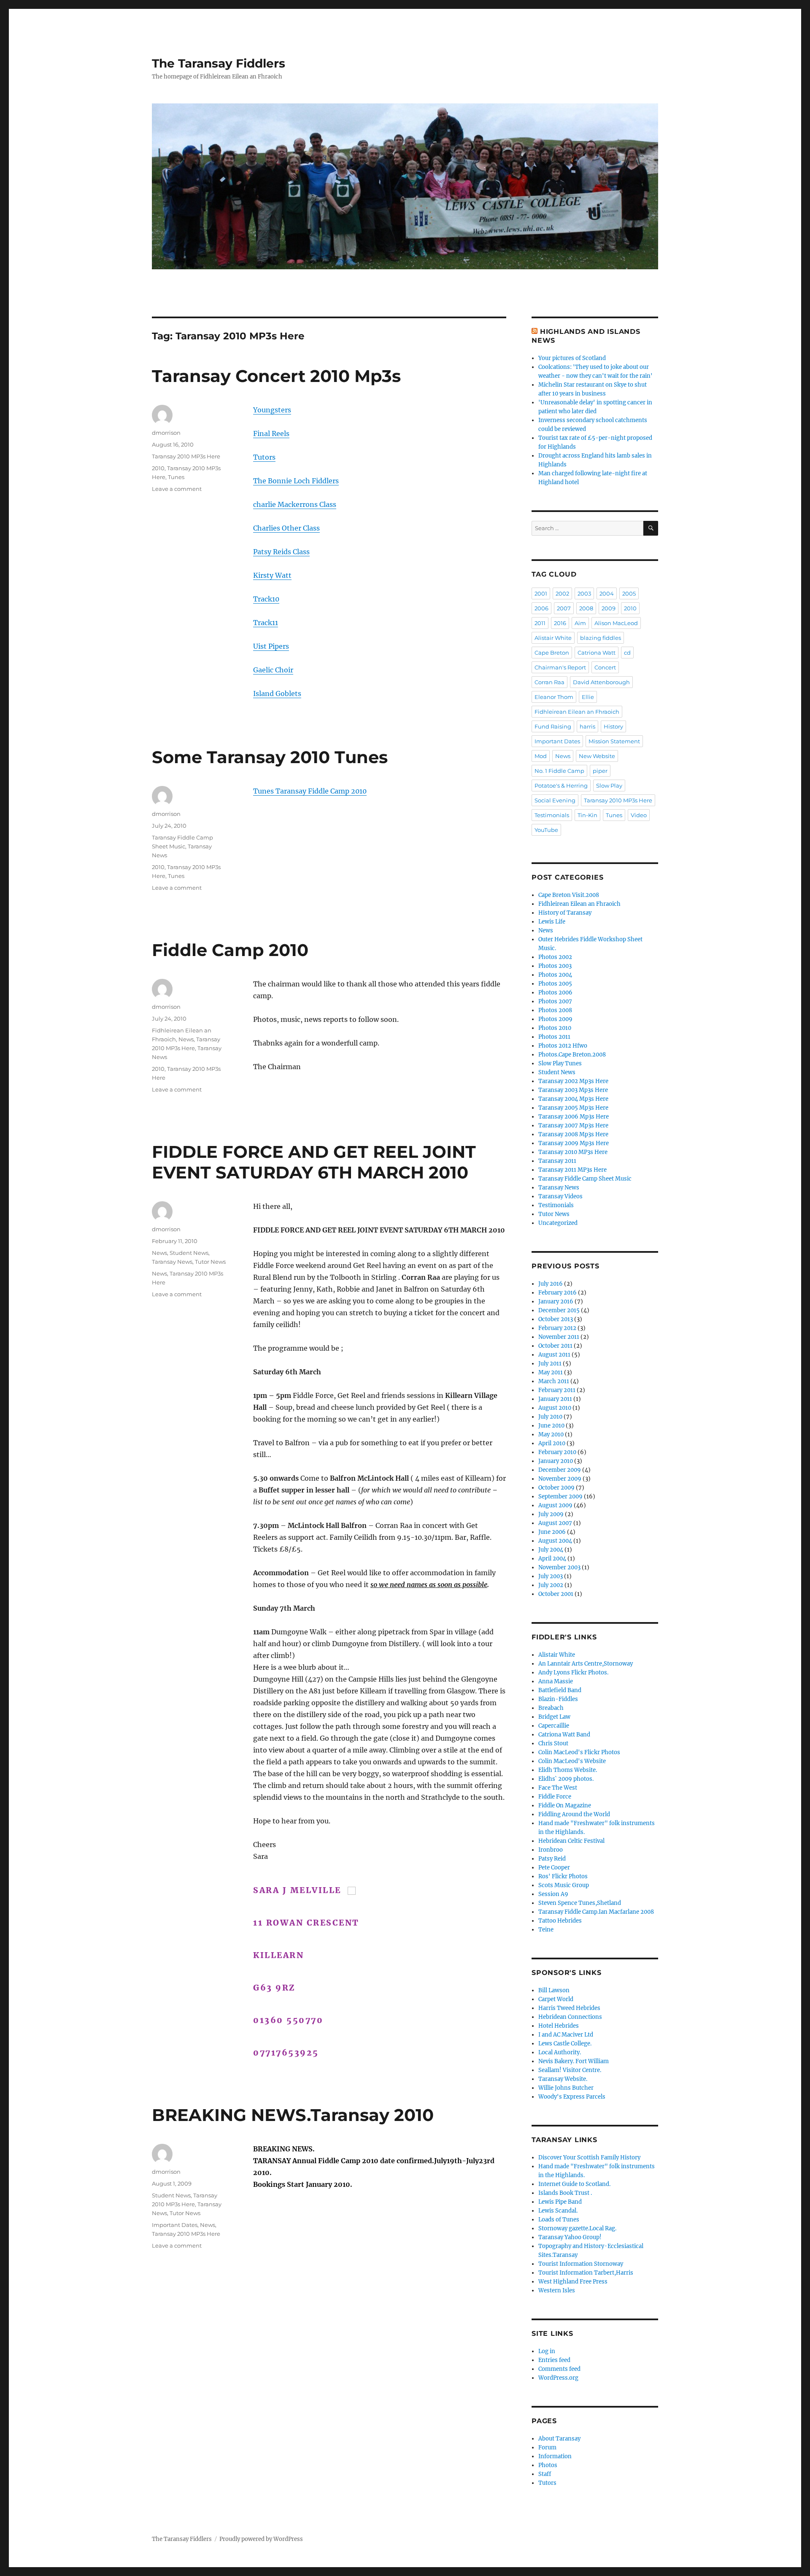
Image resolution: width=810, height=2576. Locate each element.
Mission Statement (614, 741)
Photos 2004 (555, 975)
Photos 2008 (555, 1010)
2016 (560, 623)
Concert (605, 667)
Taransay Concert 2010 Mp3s (276, 376)
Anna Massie (556, 1681)
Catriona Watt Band (564, 1735)
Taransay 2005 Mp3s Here (573, 1108)
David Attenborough (601, 682)
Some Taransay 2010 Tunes (270, 757)
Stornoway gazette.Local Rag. (577, 2228)
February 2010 (557, 1452)
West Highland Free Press (573, 2282)
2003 (584, 593)
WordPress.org (558, 2378)
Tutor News (210, 1262)
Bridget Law (554, 1717)
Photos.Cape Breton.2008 (572, 1055)
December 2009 (560, 1470)
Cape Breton (552, 653)
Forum (547, 2447)
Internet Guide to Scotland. (574, 2184)
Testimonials (552, 815)
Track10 (266, 599)
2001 (541, 593)
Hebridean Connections (570, 2017)
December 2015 (559, 1310)
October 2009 (556, 1488)
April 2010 (552, 1443)
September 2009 (560, 1497)
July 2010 (550, 1417)
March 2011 (554, 1381)
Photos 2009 (555, 1019)
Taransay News (172, 1262)
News (186, 1039)
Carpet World (556, 1999)
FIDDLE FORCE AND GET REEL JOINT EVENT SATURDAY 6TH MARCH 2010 (314, 1162)
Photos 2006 (555, 993)
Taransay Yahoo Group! (570, 2237)
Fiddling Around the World (574, 1814)
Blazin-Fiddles (558, 1699)
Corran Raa (549, 682)
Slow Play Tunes (560, 1063)
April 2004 (552, 1559)
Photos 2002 (555, 957)
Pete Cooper (554, 1868)
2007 (564, 608)
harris (587, 726)
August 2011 (554, 1355)
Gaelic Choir (273, 670)
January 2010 (556, 1461)
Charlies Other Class (286, 528)
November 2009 (560, 1479)
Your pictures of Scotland (572, 358)
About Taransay (559, 2439)
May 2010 (551, 1434)
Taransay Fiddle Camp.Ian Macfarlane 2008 (596, 1912)
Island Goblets (277, 693)
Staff (545, 2474)
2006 (541, 608)
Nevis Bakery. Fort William (574, 2061)
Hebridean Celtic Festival (571, 1841)
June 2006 (552, 1532)
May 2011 (551, 1372)
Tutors (264, 457)
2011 (540, 623)
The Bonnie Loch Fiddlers (296, 481)
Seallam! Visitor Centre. (570, 2070)
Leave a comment (177, 489)
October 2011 (555, 1346)
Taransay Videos (560, 1196)
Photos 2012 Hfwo (563, 1046)
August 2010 (555, 1408)
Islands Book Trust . (565, 2193)
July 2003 (551, 1576)
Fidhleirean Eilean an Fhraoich (577, 712)
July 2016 (551, 1284)
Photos (548, 2465)
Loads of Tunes (559, 2220)
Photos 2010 (555, 1028)
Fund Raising (553, 726)
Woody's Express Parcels (572, 2097)
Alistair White (553, 638)
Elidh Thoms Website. (568, 1770)
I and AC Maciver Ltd (566, 2035)
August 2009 (555, 1505)
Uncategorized (558, 1223)
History (613, 726)
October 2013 (556, 1319)
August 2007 (555, 1523)
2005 (629, 593)
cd (627, 653)
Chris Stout (553, 1743)
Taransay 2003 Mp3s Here (573, 1090)
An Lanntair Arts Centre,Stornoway (586, 1664)
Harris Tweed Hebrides (569, 2008)
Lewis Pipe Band (560, 2202)
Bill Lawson (554, 1990)
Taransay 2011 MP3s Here (572, 1170)
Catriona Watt (597, 653)
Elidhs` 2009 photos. (566, 1779)
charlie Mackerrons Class (295, 504)
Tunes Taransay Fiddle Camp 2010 (310, 791)
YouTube (546, 830)
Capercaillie (554, 1726)
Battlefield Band (560, 1690)
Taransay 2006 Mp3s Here (574, 1117)
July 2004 (551, 1550)
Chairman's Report (560, 667)
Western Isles (557, 2290)
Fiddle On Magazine (565, 1805)
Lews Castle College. (565, 2044)
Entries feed (554, 2360)
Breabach (551, 1708)
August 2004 (555, 1541)
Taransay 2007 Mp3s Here (573, 1125)
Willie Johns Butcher (566, 2088)
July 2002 (551, 1585)
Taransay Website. (563, 2079)
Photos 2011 (554, 1037)
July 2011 (550, 1364)
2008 (586, 608)
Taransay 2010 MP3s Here (186, 456)
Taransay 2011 (557, 1161)
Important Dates (175, 2225)
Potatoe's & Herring (561, 786)
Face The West (558, 1788)
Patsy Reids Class (281, 552)
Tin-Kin (587, 815)
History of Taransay (565, 913)
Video (639, 815)
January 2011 (555, 1399)
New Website (597, 756)
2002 (562, 593)
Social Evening (555, 800)
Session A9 (553, 1894)
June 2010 (551, 1426)
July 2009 (551, 1514)
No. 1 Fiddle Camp (559, 771)
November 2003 (559, 1567)
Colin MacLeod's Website (572, 1761)
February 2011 (557, 1390)
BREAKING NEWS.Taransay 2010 (293, 2115)
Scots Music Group (564, 1885)
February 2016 (558, 1293)
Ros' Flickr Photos (563, 1876)
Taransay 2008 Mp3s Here (573, 1134)
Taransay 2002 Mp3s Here (573, 1081)
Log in (547, 2351)
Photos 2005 (555, 984)
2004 (607, 593)
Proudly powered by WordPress (261, 2539)
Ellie (588, 697)
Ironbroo (551, 1850)
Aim (580, 623)
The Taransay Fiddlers (219, 63)
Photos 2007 (555, 1001)
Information (555, 2456)
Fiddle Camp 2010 (230, 950)
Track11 (266, 623)
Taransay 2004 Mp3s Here (573, 1099)
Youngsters (272, 410)
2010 (158, 468)
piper (600, 771)
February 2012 (557, 1328)
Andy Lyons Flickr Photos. (573, 1673)
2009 (609, 608)
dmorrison (166, 433)
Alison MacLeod (616, 623)
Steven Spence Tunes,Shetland (580, 1903)
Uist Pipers (271, 646)
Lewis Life (552, 922)
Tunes (176, 477)
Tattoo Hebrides (560, 1921)
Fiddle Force (555, 1797)
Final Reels (271, 433)
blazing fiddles (601, 638)
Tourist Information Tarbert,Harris (586, 2273)
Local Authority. (560, 2052)
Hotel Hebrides (559, 2026)
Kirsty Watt (272, 575)
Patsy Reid (552, 1859)
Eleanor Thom (554, 697)
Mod (541, 756)
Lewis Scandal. (558, 2211)
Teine (546, 1930)
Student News (189, 1253)
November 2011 (559, 1337)
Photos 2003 (555, 966)
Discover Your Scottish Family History (589, 2158)
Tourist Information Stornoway (581, 2264)
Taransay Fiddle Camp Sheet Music (585, 1179)
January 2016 (556, 1302)
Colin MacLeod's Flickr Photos (579, 1752)
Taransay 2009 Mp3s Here (574, 1143)
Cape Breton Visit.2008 (569, 895)
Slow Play (609, 786)
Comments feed (559, 2369)
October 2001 (556, 1594)
